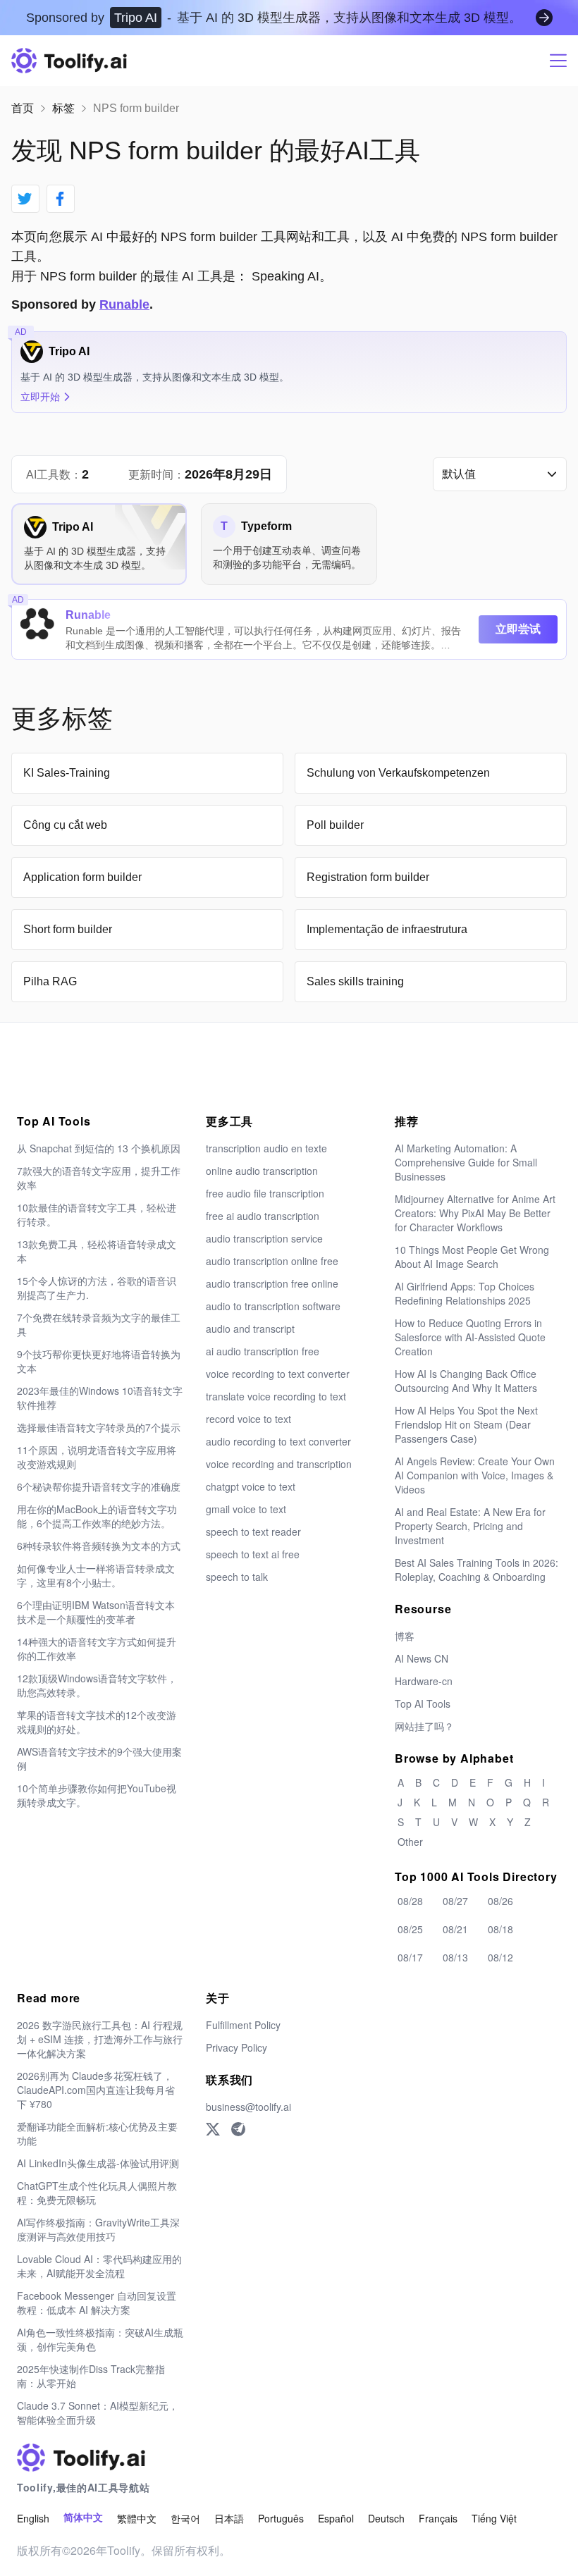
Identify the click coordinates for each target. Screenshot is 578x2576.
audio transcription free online (272, 1283)
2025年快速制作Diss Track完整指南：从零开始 (91, 2376)
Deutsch (386, 2518)
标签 (63, 108)
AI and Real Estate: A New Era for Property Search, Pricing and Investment (470, 1526)
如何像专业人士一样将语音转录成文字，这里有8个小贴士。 (96, 1575)
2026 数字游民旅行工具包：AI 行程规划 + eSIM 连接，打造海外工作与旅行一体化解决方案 (100, 2039)
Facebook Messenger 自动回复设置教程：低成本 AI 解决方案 (97, 2303)
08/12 (500, 1957)
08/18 (500, 1929)
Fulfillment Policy (243, 2025)
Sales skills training (355, 981)
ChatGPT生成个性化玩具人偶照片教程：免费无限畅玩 (97, 2193)
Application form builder (82, 877)
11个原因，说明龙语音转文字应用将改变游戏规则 (97, 1457)
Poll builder (335, 825)
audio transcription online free (272, 1261)
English (33, 2518)
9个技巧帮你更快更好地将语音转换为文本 (99, 1361)
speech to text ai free (253, 1554)
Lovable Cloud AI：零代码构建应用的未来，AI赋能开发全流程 (99, 2266)
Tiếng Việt (494, 2518)
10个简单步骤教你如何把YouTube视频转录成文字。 (97, 1795)
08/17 (410, 1957)
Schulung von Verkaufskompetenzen (398, 773)
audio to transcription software (273, 1306)
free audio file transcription (265, 1193)
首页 (23, 108)
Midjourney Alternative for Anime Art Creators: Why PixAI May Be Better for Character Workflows (475, 1213)
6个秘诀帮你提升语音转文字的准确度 (99, 1486)
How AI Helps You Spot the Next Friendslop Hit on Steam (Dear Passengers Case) (466, 1424)
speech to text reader (253, 1532)
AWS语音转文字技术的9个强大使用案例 (99, 1758)
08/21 (455, 1929)
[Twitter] (213, 2129)
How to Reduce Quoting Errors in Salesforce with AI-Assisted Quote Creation (470, 1337)
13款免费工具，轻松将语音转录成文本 (97, 1251)
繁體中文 (137, 2518)
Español (336, 2518)
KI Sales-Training (67, 773)
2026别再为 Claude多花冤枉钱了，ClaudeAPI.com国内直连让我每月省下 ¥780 (96, 2090)
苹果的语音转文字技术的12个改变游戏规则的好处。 (97, 1722)
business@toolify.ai (248, 2107)
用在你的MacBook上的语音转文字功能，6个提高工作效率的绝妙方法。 (97, 1516)
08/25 (410, 1929)
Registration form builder (368, 877)
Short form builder (68, 929)
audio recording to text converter (278, 1441)
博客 (405, 1636)
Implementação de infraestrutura (387, 929)
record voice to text (248, 1419)
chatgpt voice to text (251, 1486)
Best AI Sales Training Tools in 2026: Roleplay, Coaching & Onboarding (476, 1570)
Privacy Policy (236, 2047)
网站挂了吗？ (424, 1726)
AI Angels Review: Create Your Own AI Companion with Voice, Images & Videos (475, 1475)
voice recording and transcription (279, 1464)
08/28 (410, 1901)
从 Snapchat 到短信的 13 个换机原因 (99, 1148)
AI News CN (422, 1658)
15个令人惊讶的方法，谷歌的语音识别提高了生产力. (97, 1288)
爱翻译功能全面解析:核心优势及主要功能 (97, 2133)
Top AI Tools (423, 1703)
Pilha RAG (50, 981)
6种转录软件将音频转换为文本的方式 (99, 1546)
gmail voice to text (246, 1509)
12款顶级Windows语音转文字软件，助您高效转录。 (97, 1685)
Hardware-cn (424, 1681)
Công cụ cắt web (65, 825)
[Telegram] (238, 2129)
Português (281, 2518)
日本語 (229, 2518)
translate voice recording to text (276, 1396)
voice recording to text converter (278, 1374)
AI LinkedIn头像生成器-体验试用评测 (98, 2163)
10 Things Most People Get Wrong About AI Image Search (472, 1257)
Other (410, 1842)
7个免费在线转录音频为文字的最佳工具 (99, 1324)
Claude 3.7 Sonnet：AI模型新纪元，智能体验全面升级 (98, 2412)
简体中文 (83, 2518)
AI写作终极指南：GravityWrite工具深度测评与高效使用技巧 (98, 2229)
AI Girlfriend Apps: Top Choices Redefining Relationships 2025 (465, 1293)
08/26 (500, 1901)
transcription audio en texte (266, 1148)
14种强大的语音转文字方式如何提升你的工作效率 (97, 1648)
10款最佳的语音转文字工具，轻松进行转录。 (97, 1214)
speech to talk (237, 1577)
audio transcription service (264, 1238)
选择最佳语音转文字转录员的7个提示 (99, 1427)
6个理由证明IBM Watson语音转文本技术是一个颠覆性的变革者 (96, 1612)
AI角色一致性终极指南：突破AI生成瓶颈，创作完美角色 (100, 2339)
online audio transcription (262, 1171)
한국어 (185, 2518)
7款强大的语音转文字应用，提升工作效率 (99, 1178)
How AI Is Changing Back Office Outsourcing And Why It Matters (466, 1381)
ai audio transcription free (263, 1351)
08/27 (455, 1901)
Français (438, 2518)
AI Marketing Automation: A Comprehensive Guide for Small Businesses (466, 1162)
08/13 (455, 1957)
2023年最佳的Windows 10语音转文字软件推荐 (100, 1398)
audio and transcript (250, 1329)
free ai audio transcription (263, 1216)
